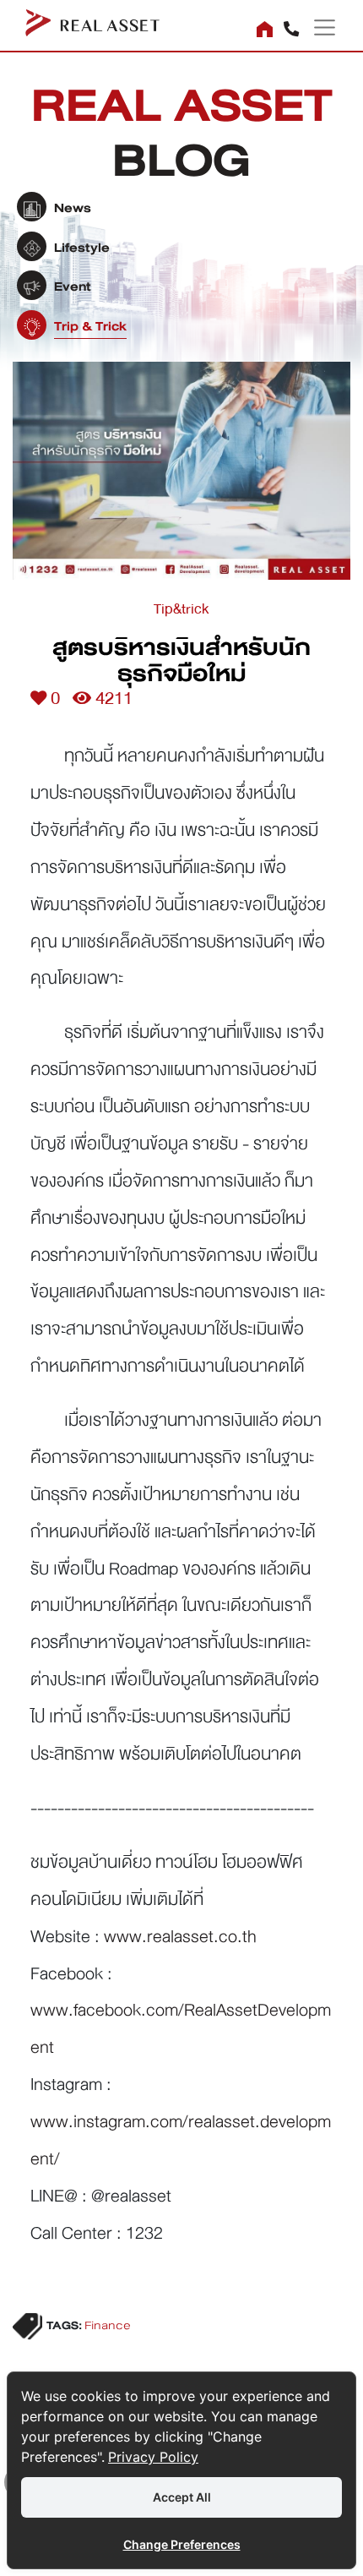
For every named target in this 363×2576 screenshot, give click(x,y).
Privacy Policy (153, 2457)
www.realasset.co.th (180, 1936)
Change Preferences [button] (182, 2544)
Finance (108, 2326)
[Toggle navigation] (318, 27)
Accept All (182, 2497)
